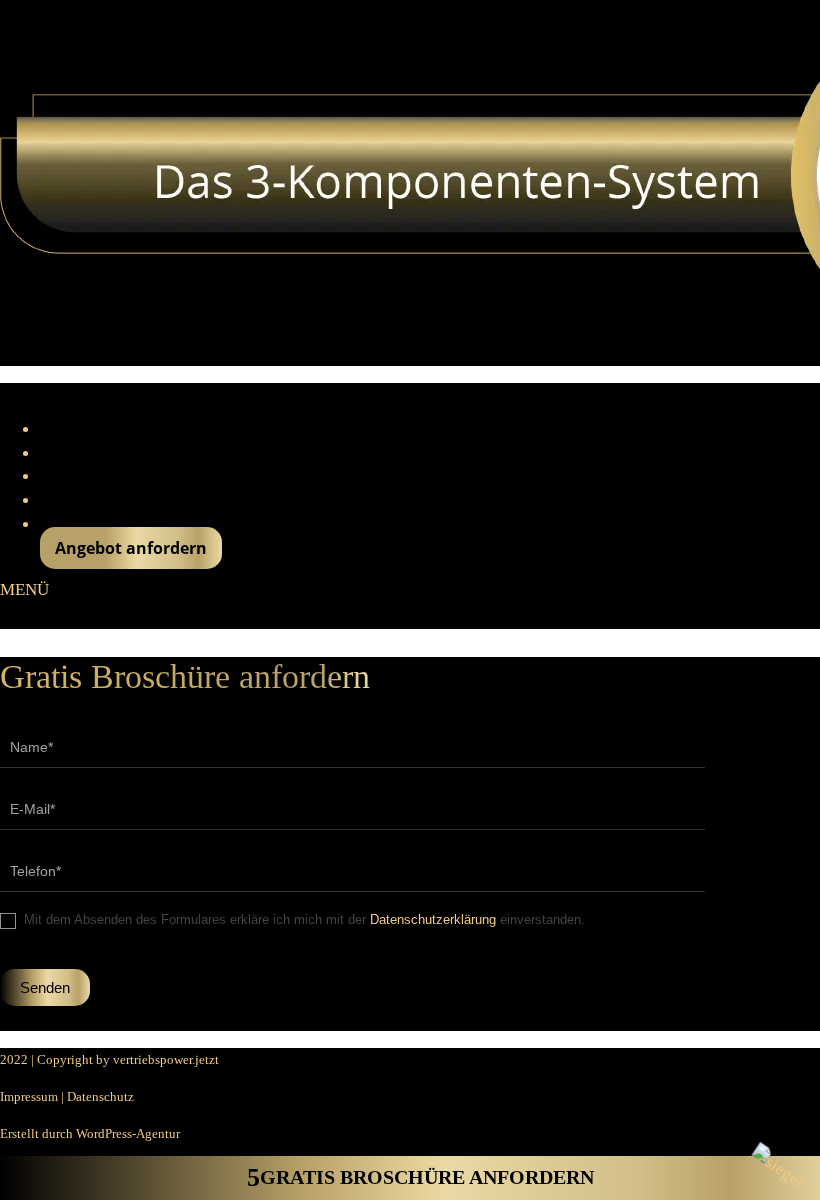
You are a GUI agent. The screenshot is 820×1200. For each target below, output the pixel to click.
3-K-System (79, 476)
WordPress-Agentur (128, 1133)
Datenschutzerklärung (433, 919)
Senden (45, 987)
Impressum (29, 1096)
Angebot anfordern (131, 548)
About (61, 429)
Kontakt (66, 524)
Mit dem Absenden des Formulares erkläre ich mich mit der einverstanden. (302, 919)
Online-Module (93, 500)
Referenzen (81, 453)
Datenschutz (100, 1096)
